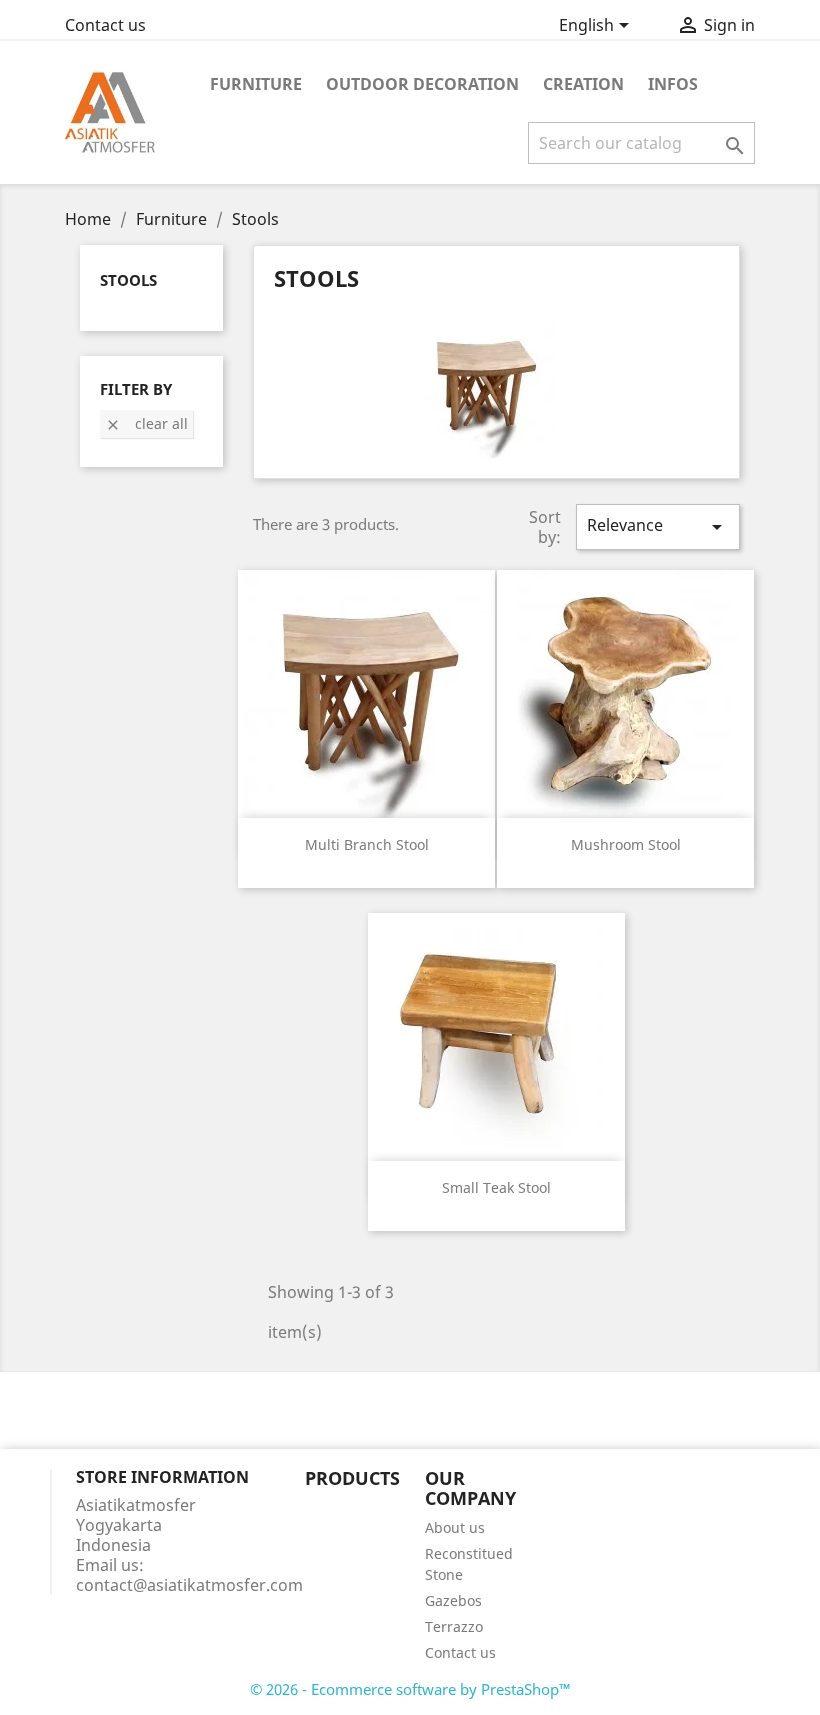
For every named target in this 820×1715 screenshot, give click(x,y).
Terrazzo (454, 1626)
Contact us (105, 25)
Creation (583, 84)
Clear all (146, 423)
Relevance (658, 526)
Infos (673, 84)
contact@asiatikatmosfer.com (189, 1585)
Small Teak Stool (496, 1187)
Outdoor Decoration (422, 84)
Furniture (256, 84)
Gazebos (453, 1600)
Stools (128, 280)
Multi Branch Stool (367, 844)
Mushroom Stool (626, 844)
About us (455, 1527)
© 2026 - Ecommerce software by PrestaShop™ (410, 1689)
